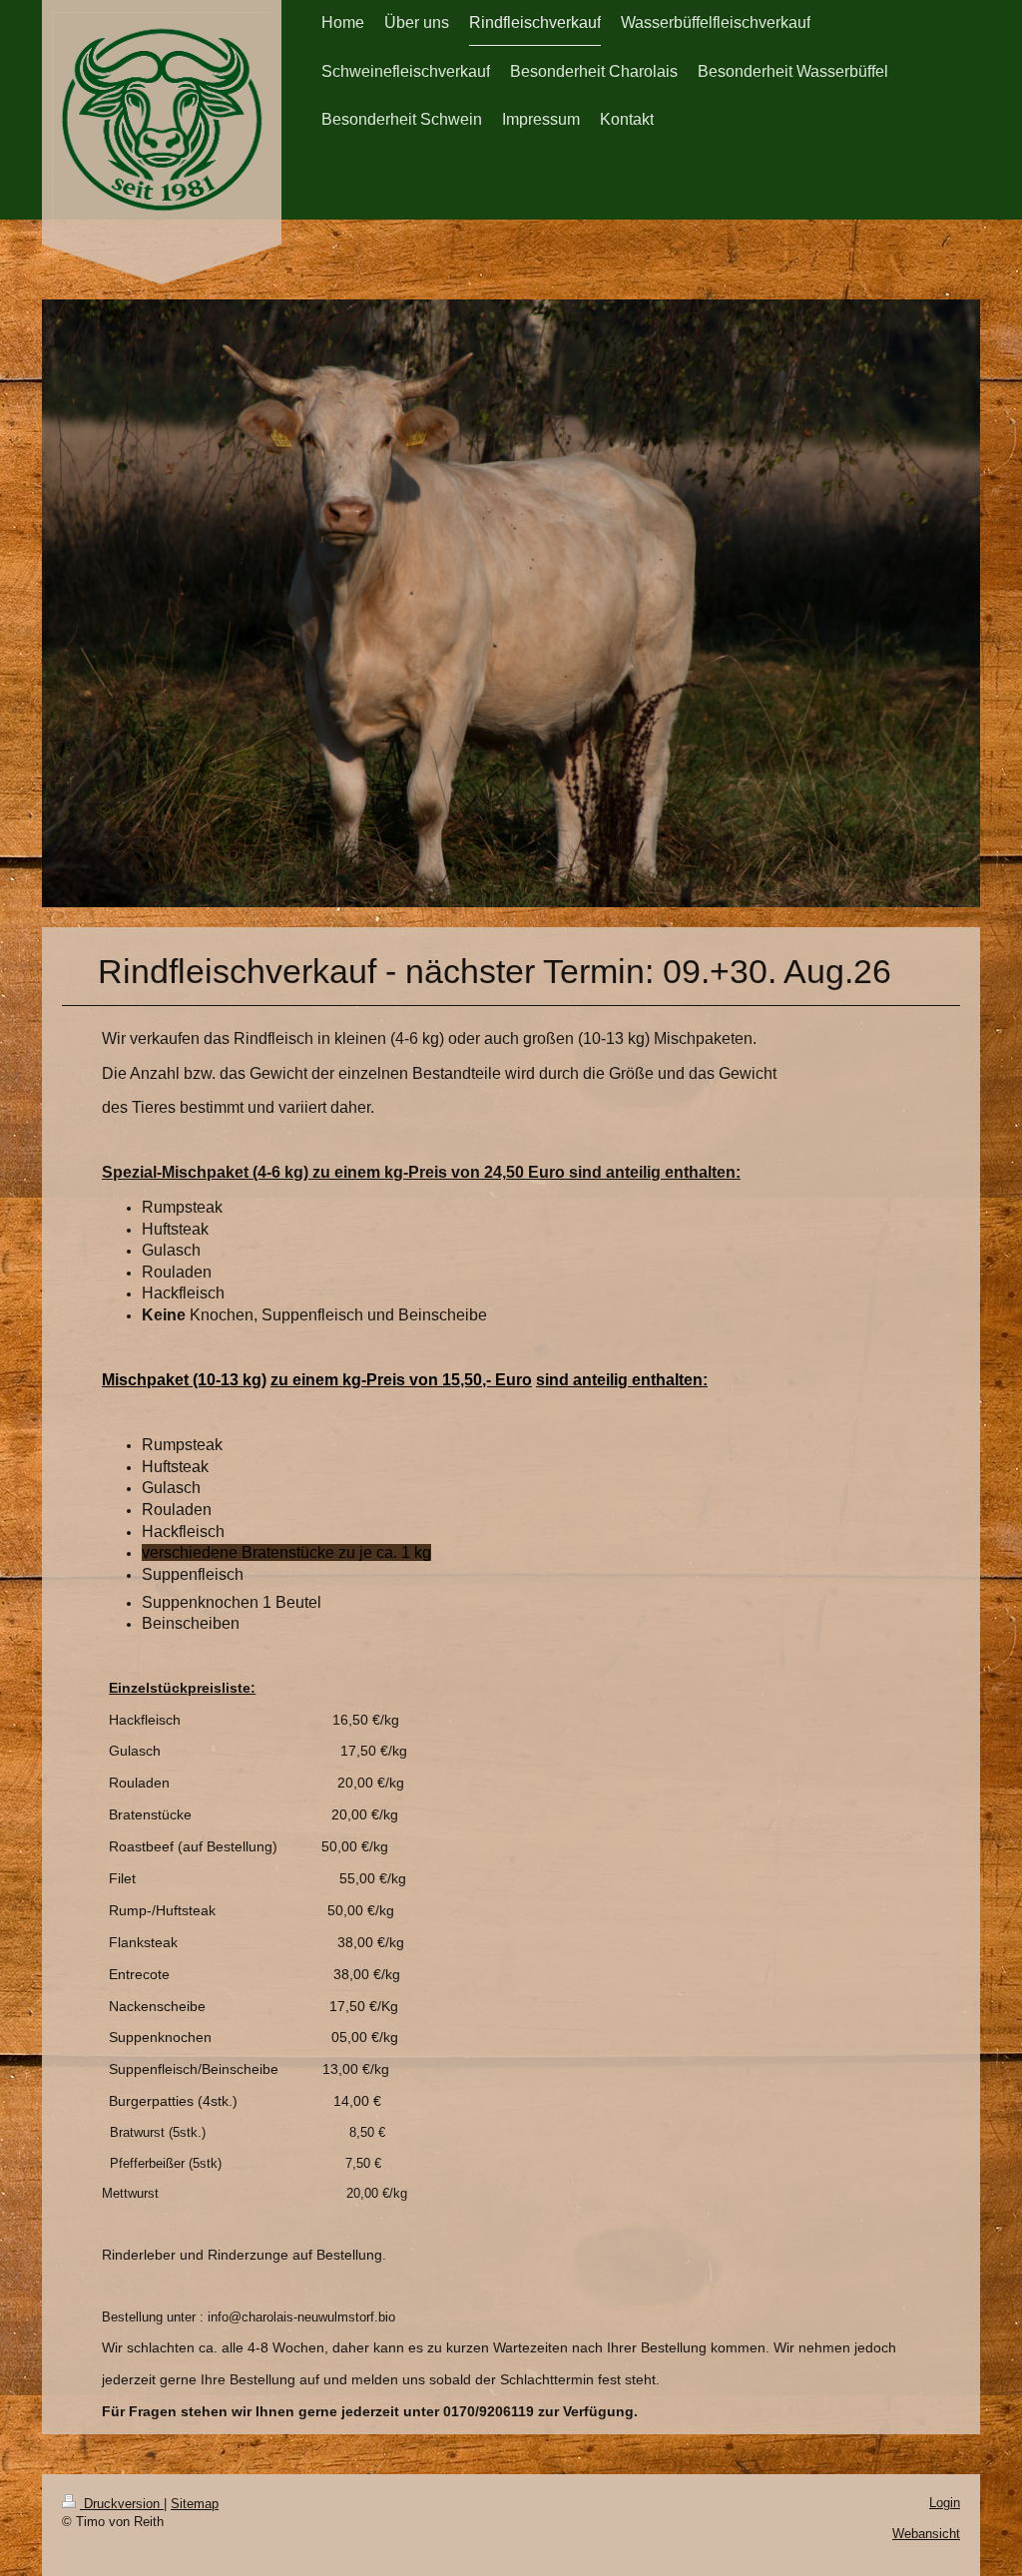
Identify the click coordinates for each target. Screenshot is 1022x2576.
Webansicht (926, 2534)
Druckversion (122, 2504)
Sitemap (195, 2504)
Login (945, 2503)
